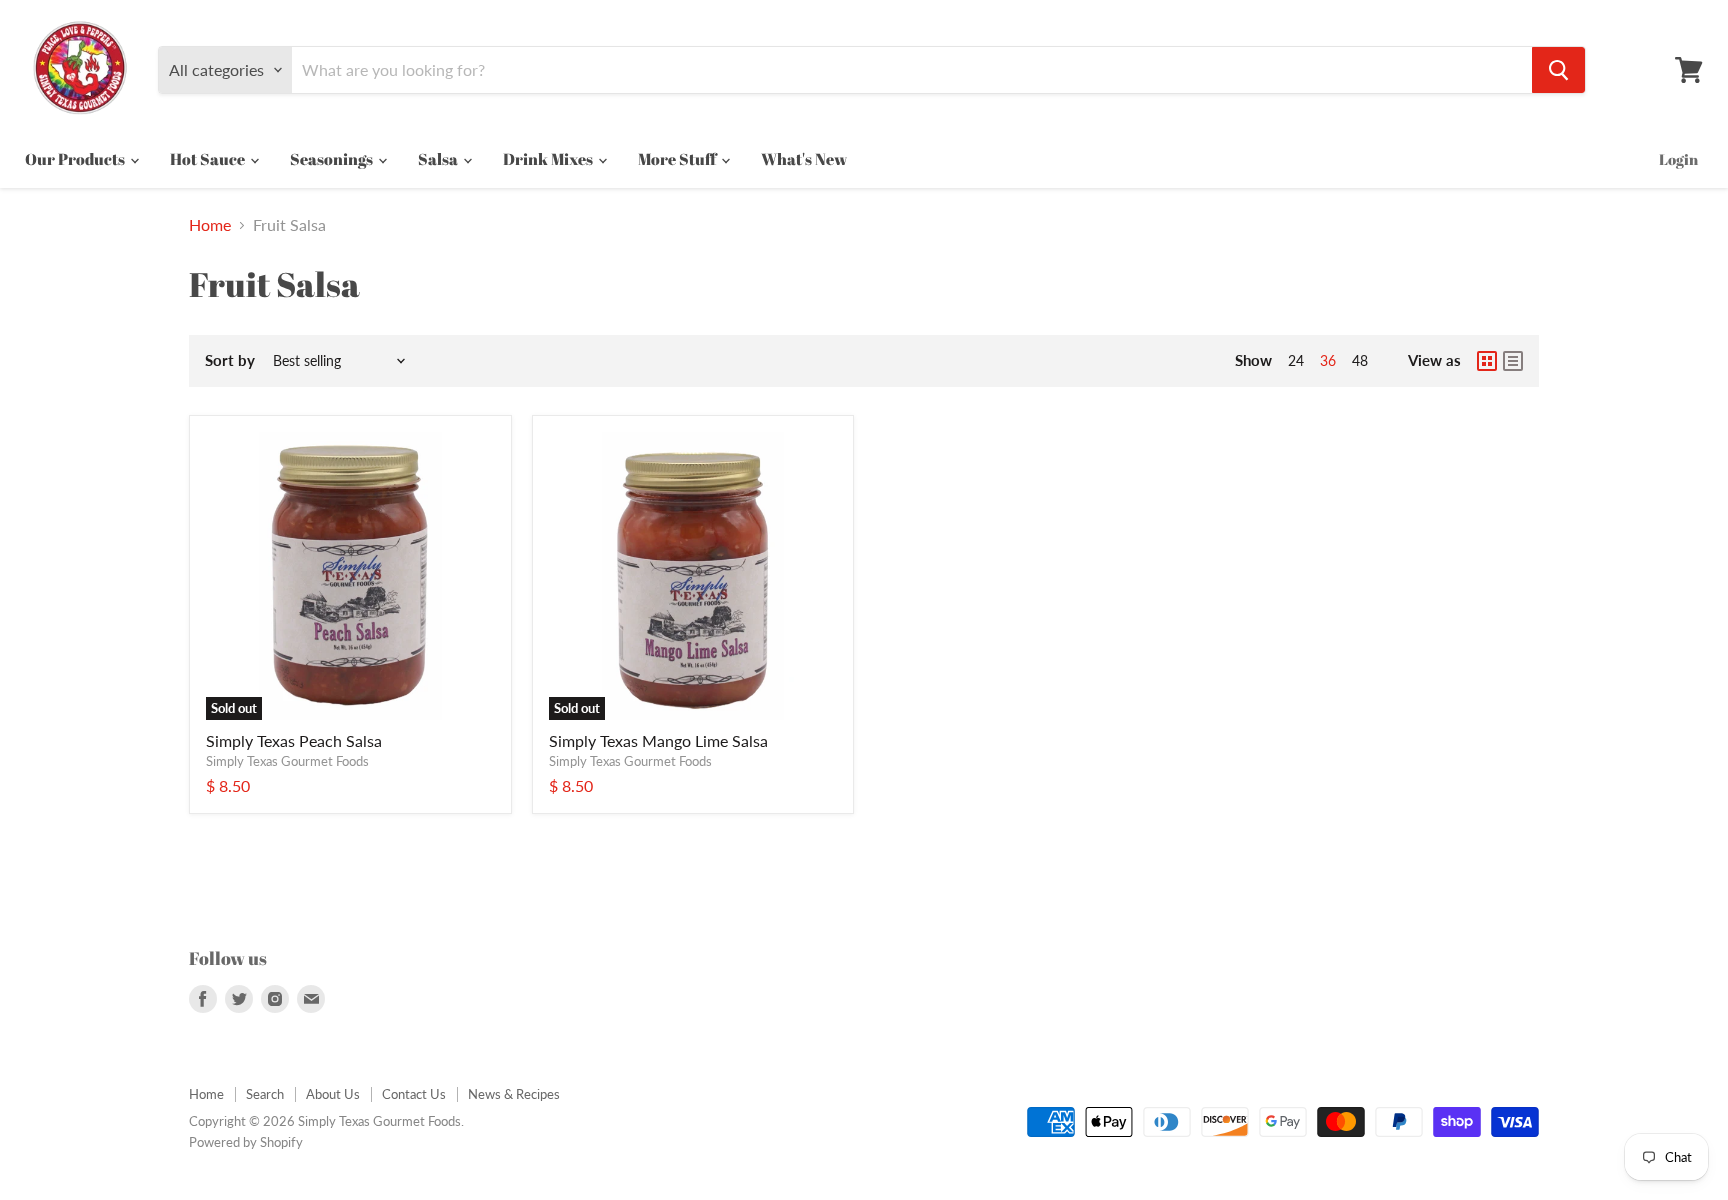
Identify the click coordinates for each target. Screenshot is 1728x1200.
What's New (804, 159)
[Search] (1558, 70)
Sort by (230, 360)
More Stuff (678, 159)
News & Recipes (514, 1094)
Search (265, 1094)
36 (1328, 360)
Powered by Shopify (246, 1142)
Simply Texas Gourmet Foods (287, 761)
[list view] (1513, 361)
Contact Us (414, 1094)
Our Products (76, 159)
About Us (333, 1094)
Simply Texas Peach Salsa (294, 740)
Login (1678, 159)
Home (210, 225)
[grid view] (1487, 361)
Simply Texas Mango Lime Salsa (658, 740)
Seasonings (333, 159)
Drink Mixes (549, 159)
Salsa (439, 159)
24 (1296, 360)
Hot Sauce (209, 159)
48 (1360, 360)
